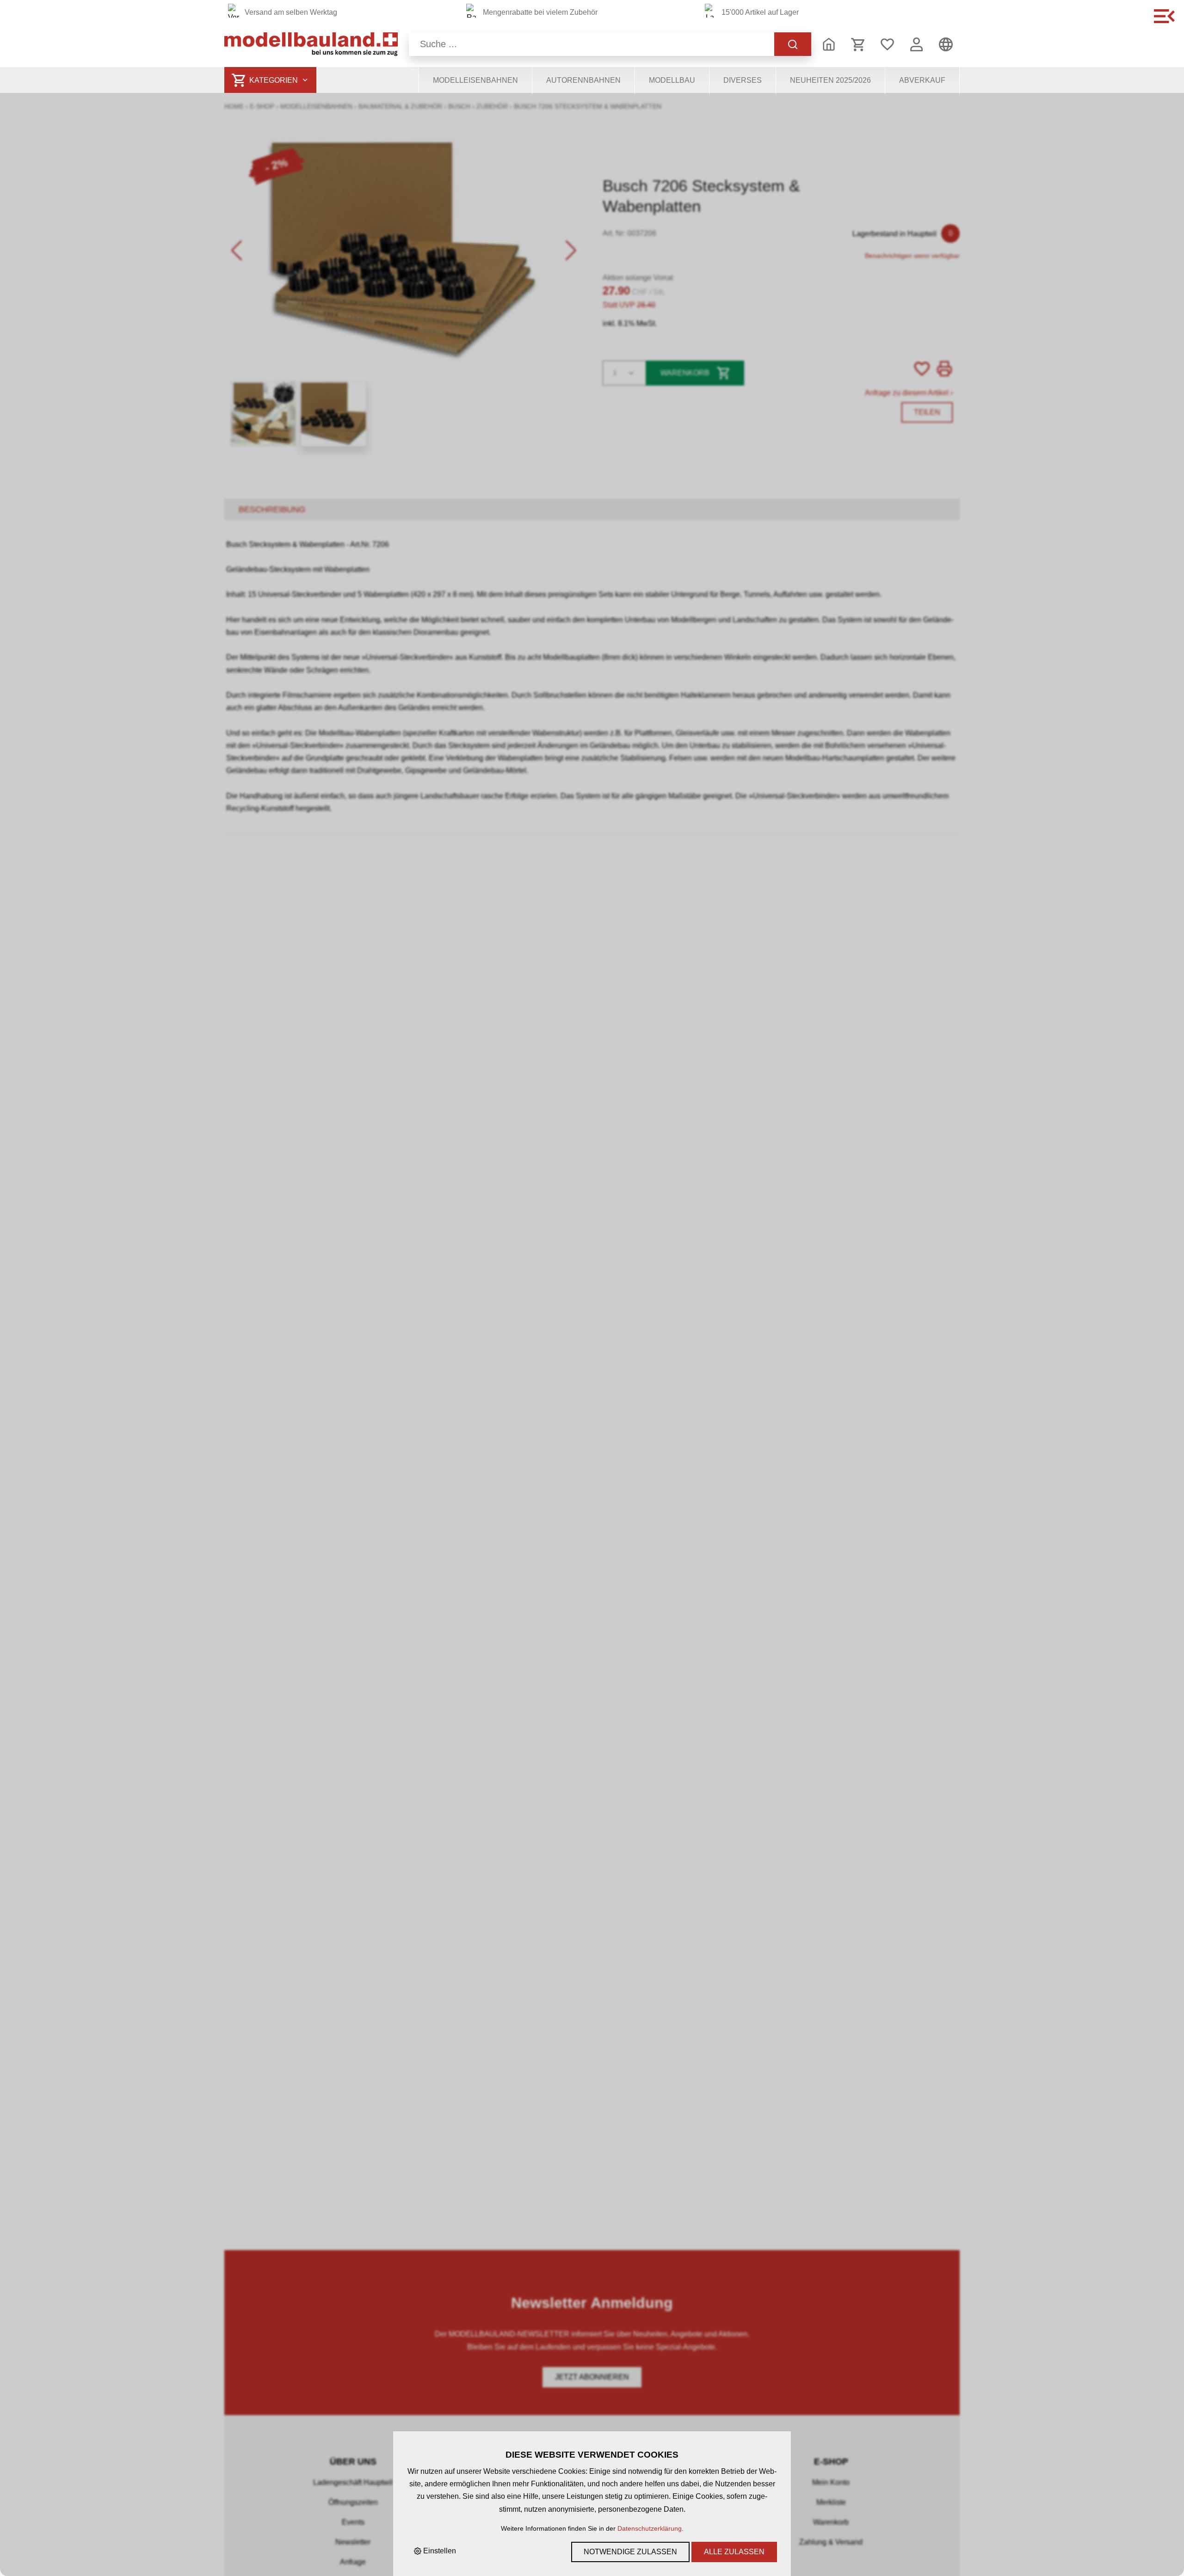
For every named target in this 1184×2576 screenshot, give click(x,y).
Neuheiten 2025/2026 (830, 80)
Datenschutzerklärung (650, 2528)
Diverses (743, 80)
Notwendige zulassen (630, 2552)
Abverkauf (922, 80)
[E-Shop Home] (311, 44)
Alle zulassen (734, 2552)
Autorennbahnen (583, 80)
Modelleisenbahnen (475, 80)
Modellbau (672, 80)
